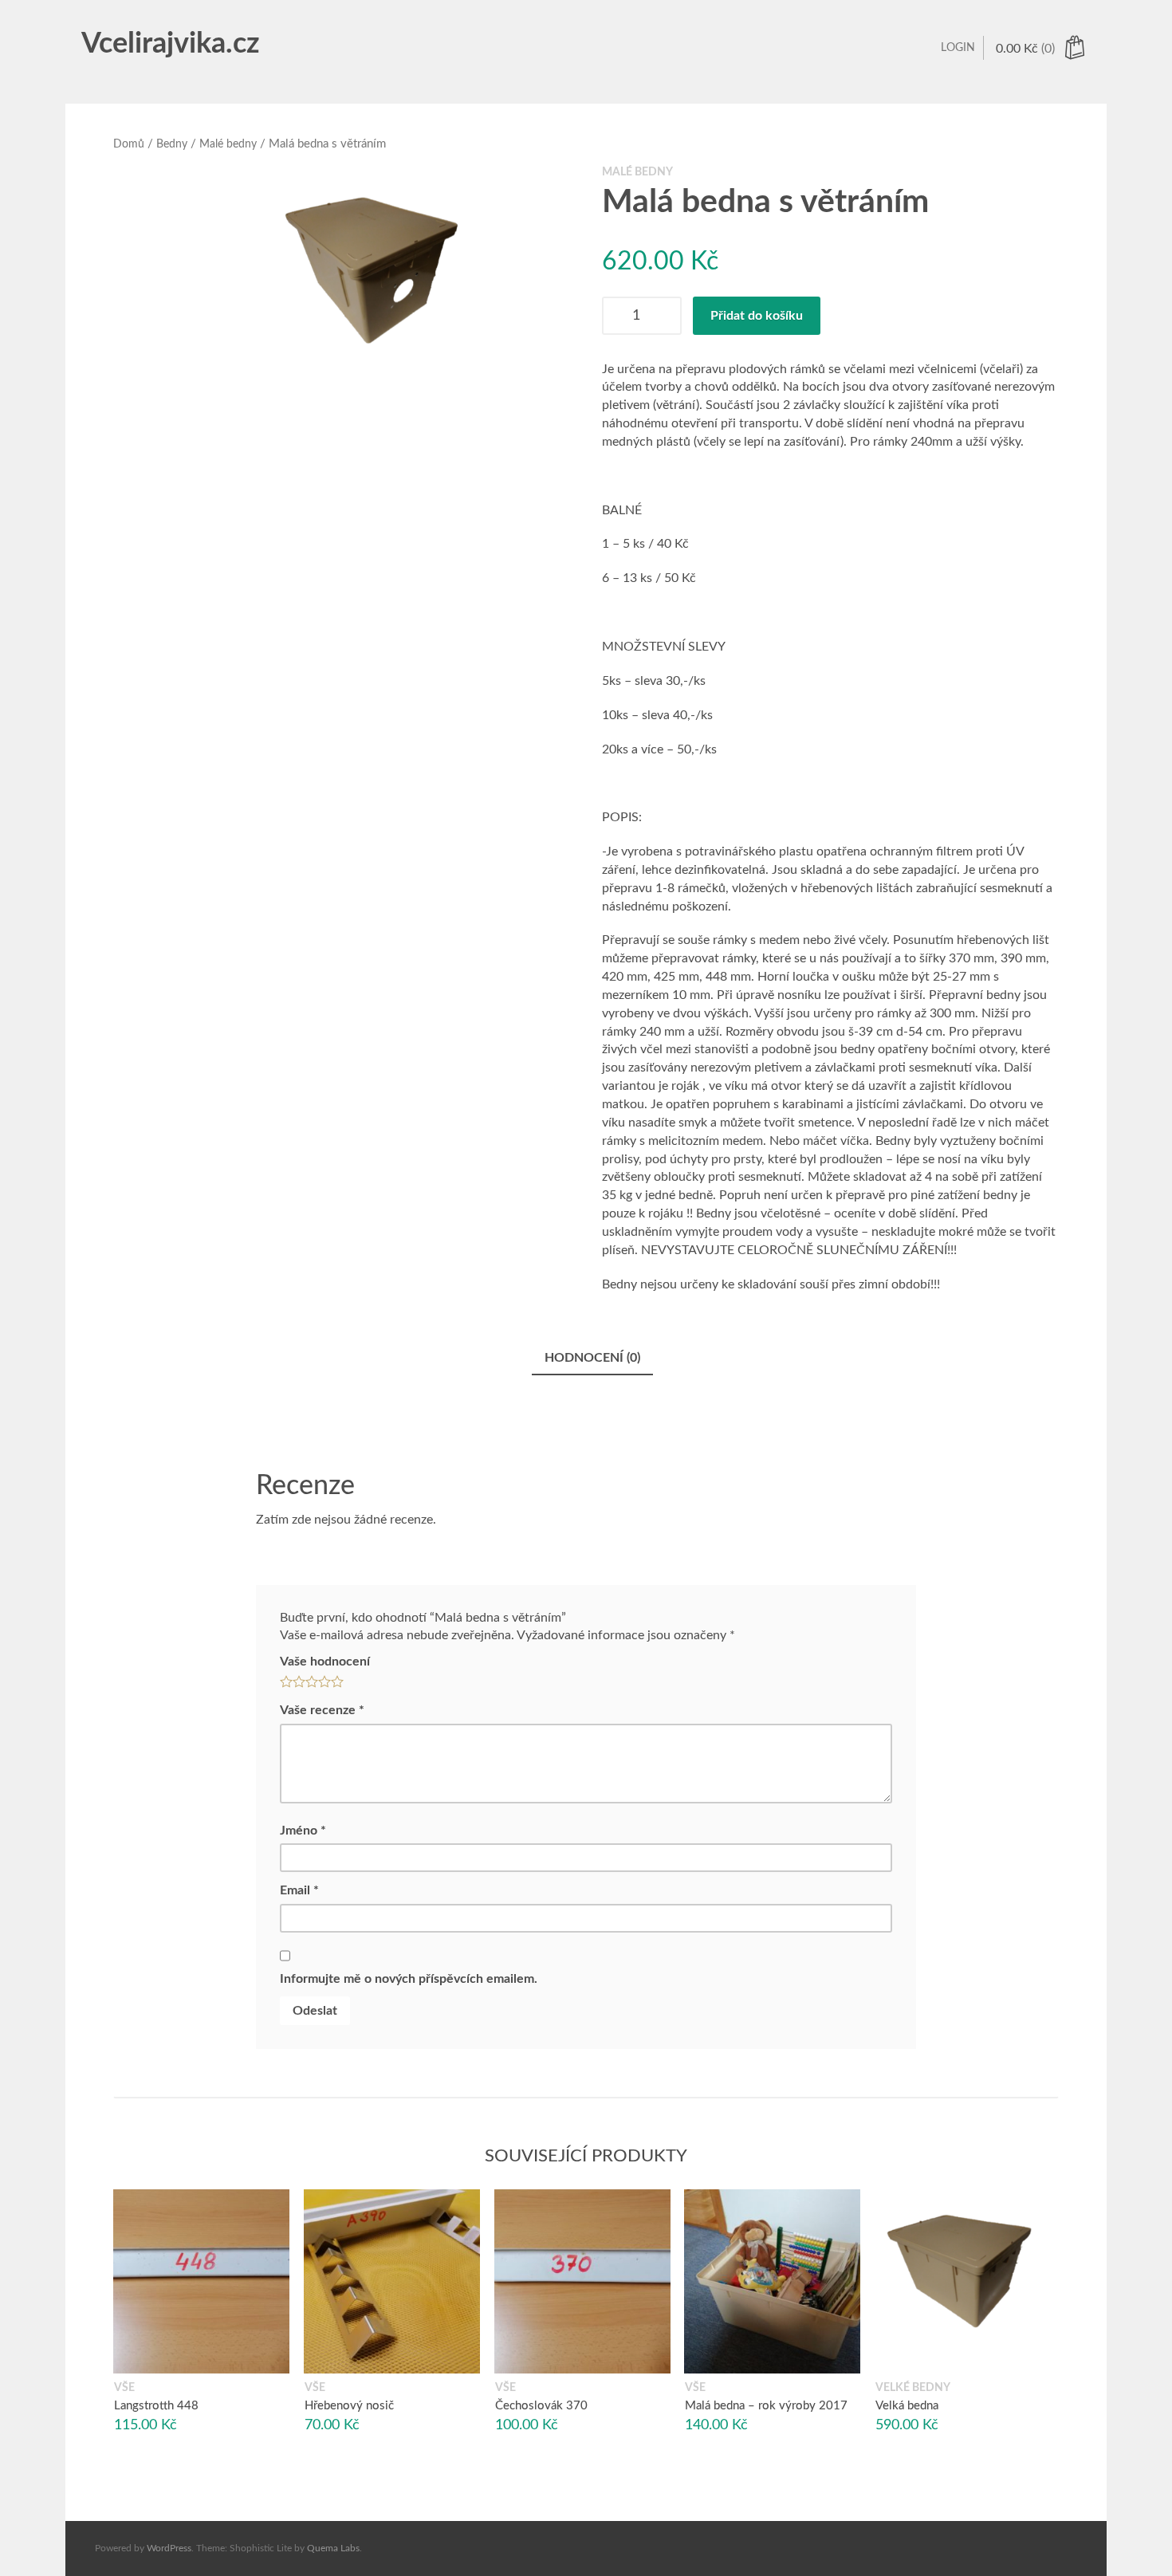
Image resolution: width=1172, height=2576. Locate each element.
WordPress (169, 2548)
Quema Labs (333, 2548)
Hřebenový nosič (349, 2406)
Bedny (172, 144)
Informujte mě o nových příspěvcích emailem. (409, 1979)
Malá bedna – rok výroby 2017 (766, 2406)
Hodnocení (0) (592, 1358)
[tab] (592, 1359)
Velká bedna (907, 2406)
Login (958, 48)
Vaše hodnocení (325, 1662)
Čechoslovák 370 (541, 2406)
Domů (129, 144)
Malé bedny (228, 144)
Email (299, 1890)
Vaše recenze (322, 1710)
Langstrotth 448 (156, 2406)
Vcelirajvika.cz (171, 44)
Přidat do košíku (757, 316)
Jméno (303, 1831)
